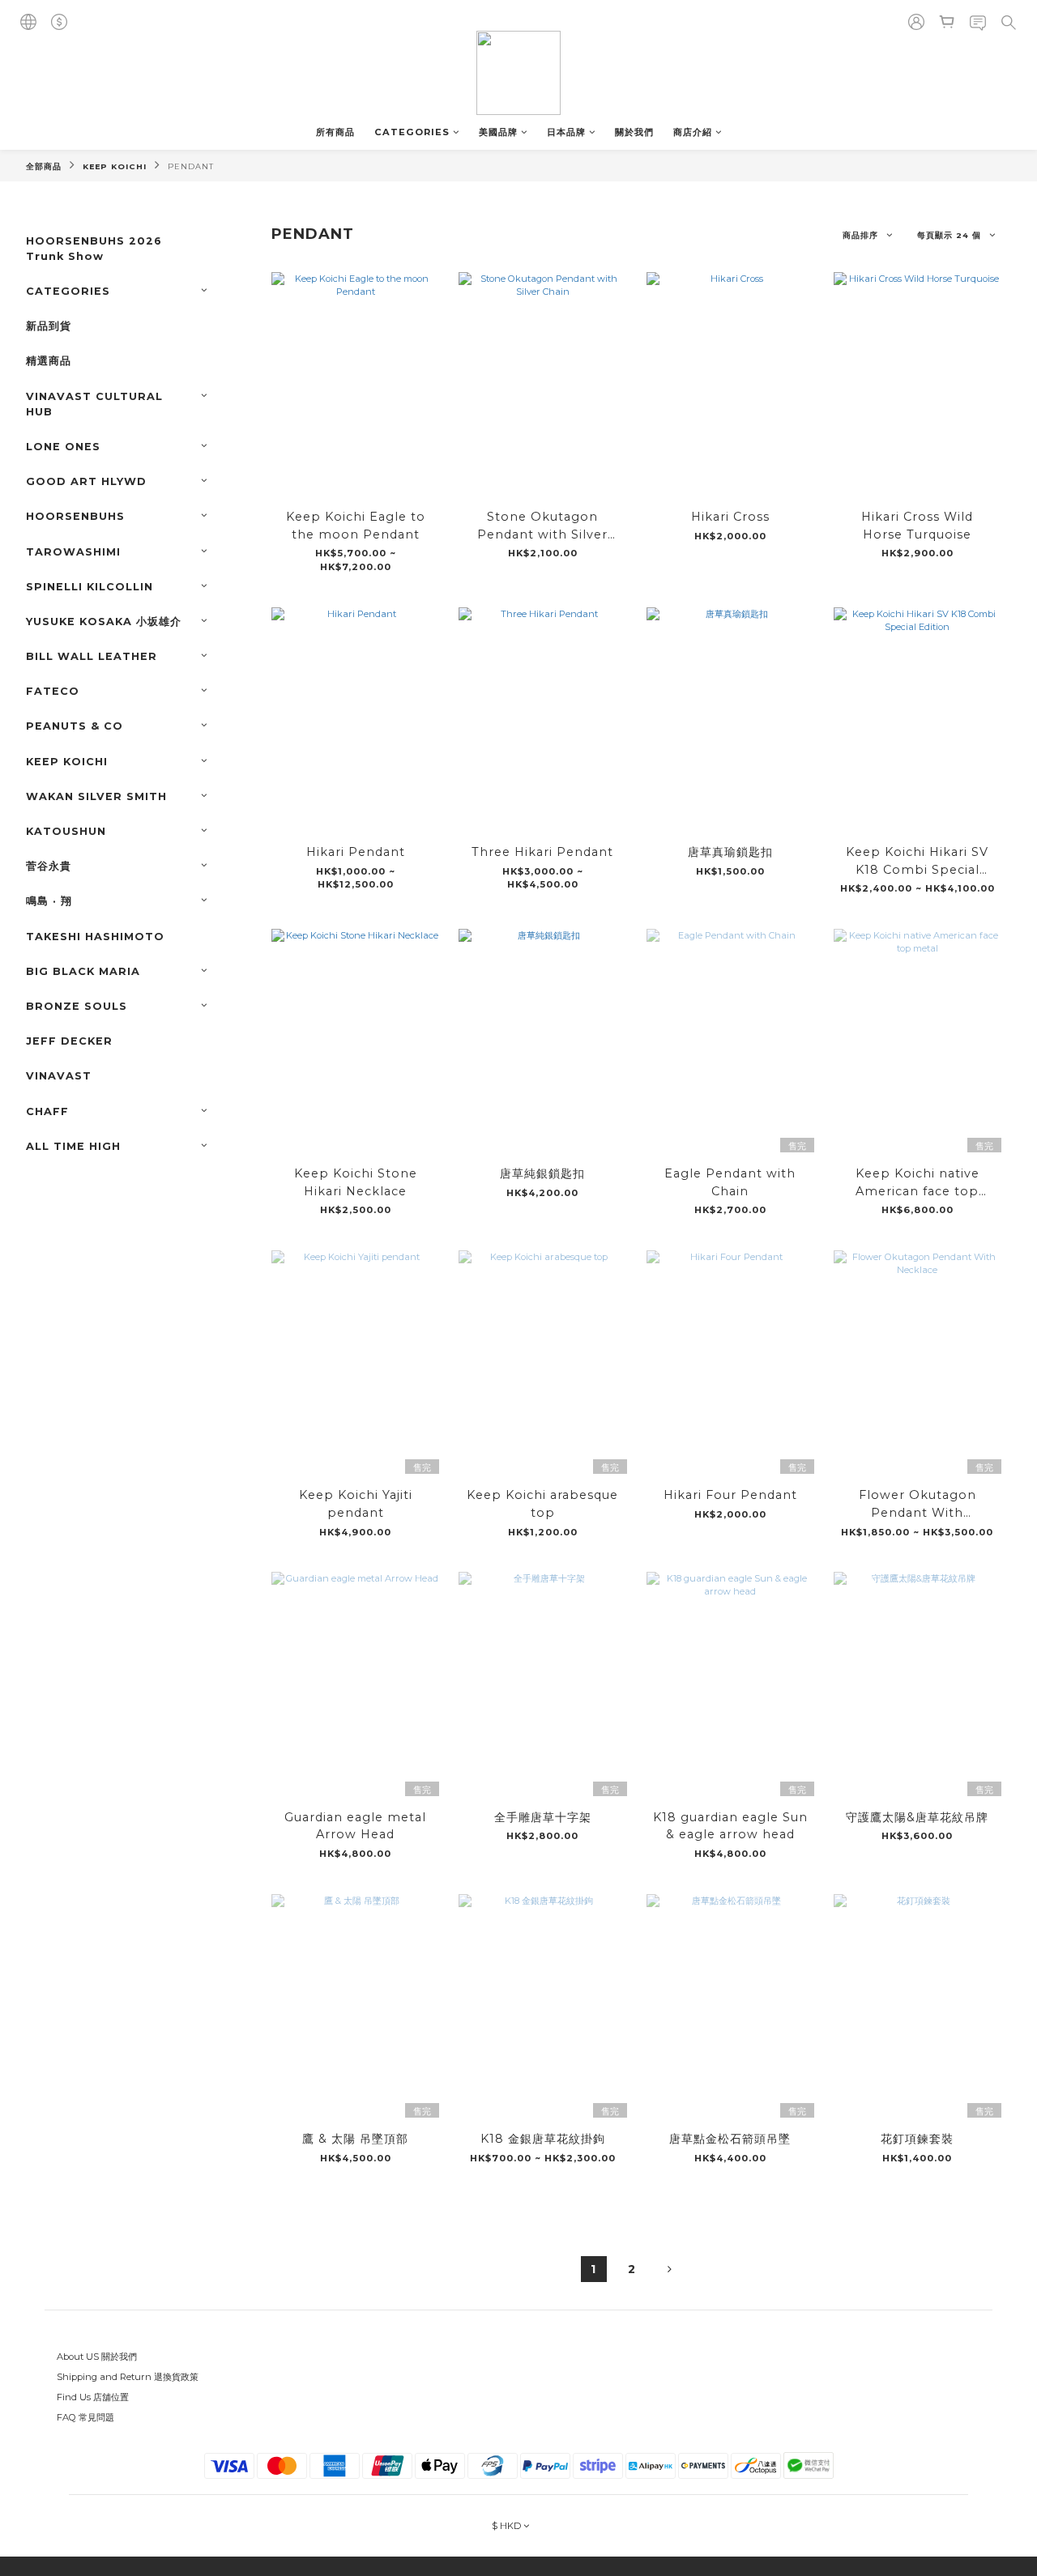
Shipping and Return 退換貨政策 (128, 2377)
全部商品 (44, 166)
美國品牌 (498, 132)
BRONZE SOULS (77, 1006)
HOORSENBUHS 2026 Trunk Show (94, 249)
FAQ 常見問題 (85, 2417)
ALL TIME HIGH (73, 1146)
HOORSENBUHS (75, 516)
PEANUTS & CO (75, 726)
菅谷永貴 (49, 866)
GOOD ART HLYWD (86, 481)
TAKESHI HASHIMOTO (95, 937)
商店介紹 (693, 132)
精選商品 (49, 361)
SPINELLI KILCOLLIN (90, 587)
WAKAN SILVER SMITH (96, 796)
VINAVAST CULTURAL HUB (94, 404)
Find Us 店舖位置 (93, 2397)
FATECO (53, 691)
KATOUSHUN (66, 831)
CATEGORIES (412, 132)
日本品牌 (566, 132)
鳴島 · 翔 (49, 901)
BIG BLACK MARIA (83, 971)
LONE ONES (63, 447)
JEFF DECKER (69, 1041)
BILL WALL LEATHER (92, 656)
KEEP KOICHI (115, 166)
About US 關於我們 (97, 2357)
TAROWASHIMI (73, 552)
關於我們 (634, 132)
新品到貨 (49, 326)
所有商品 (335, 132)
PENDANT (191, 166)
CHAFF (47, 1111)
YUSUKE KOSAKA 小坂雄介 (104, 622)
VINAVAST (59, 1076)
